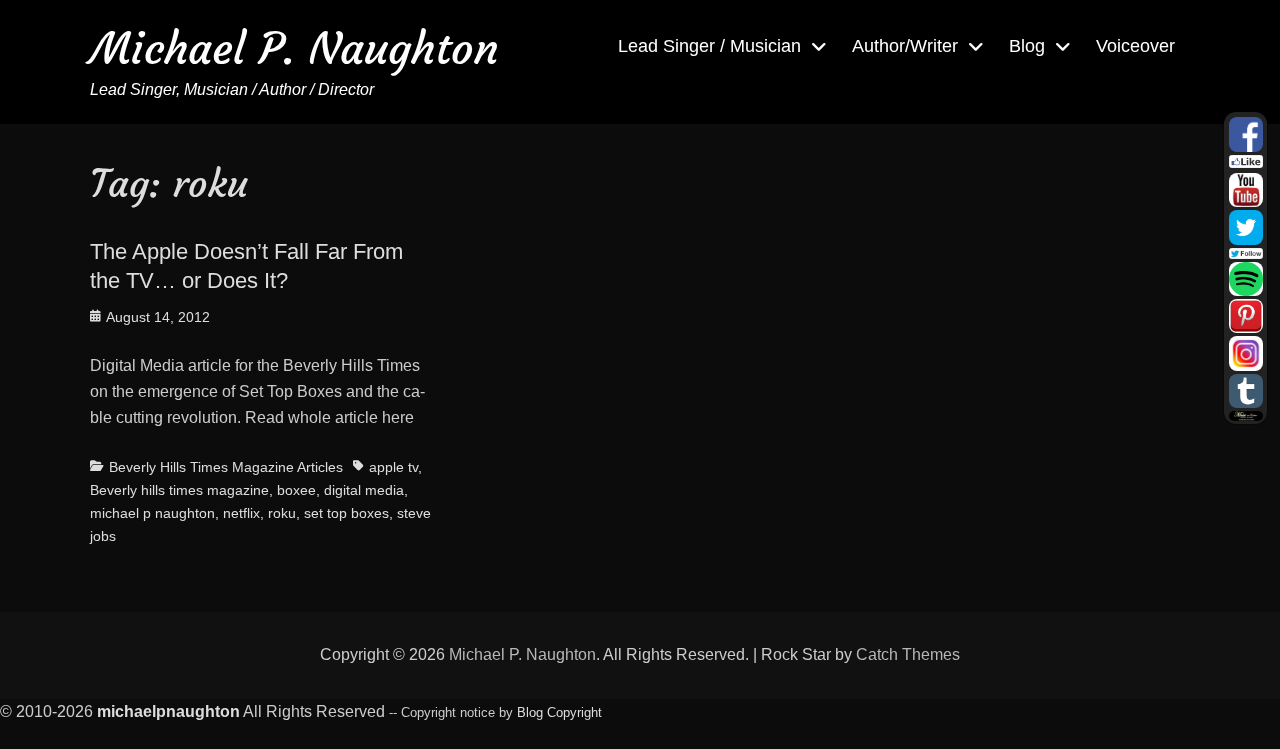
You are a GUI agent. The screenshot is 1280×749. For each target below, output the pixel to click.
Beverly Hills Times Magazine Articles (226, 467)
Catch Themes (908, 654)
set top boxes (346, 513)
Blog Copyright (559, 712)
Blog (1027, 46)
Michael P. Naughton (294, 48)
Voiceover (1135, 46)
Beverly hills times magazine (179, 490)
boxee (296, 490)
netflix (241, 513)
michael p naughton (152, 513)
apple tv (393, 467)
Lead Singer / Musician (709, 46)
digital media (364, 490)
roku (282, 513)
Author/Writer (905, 46)
